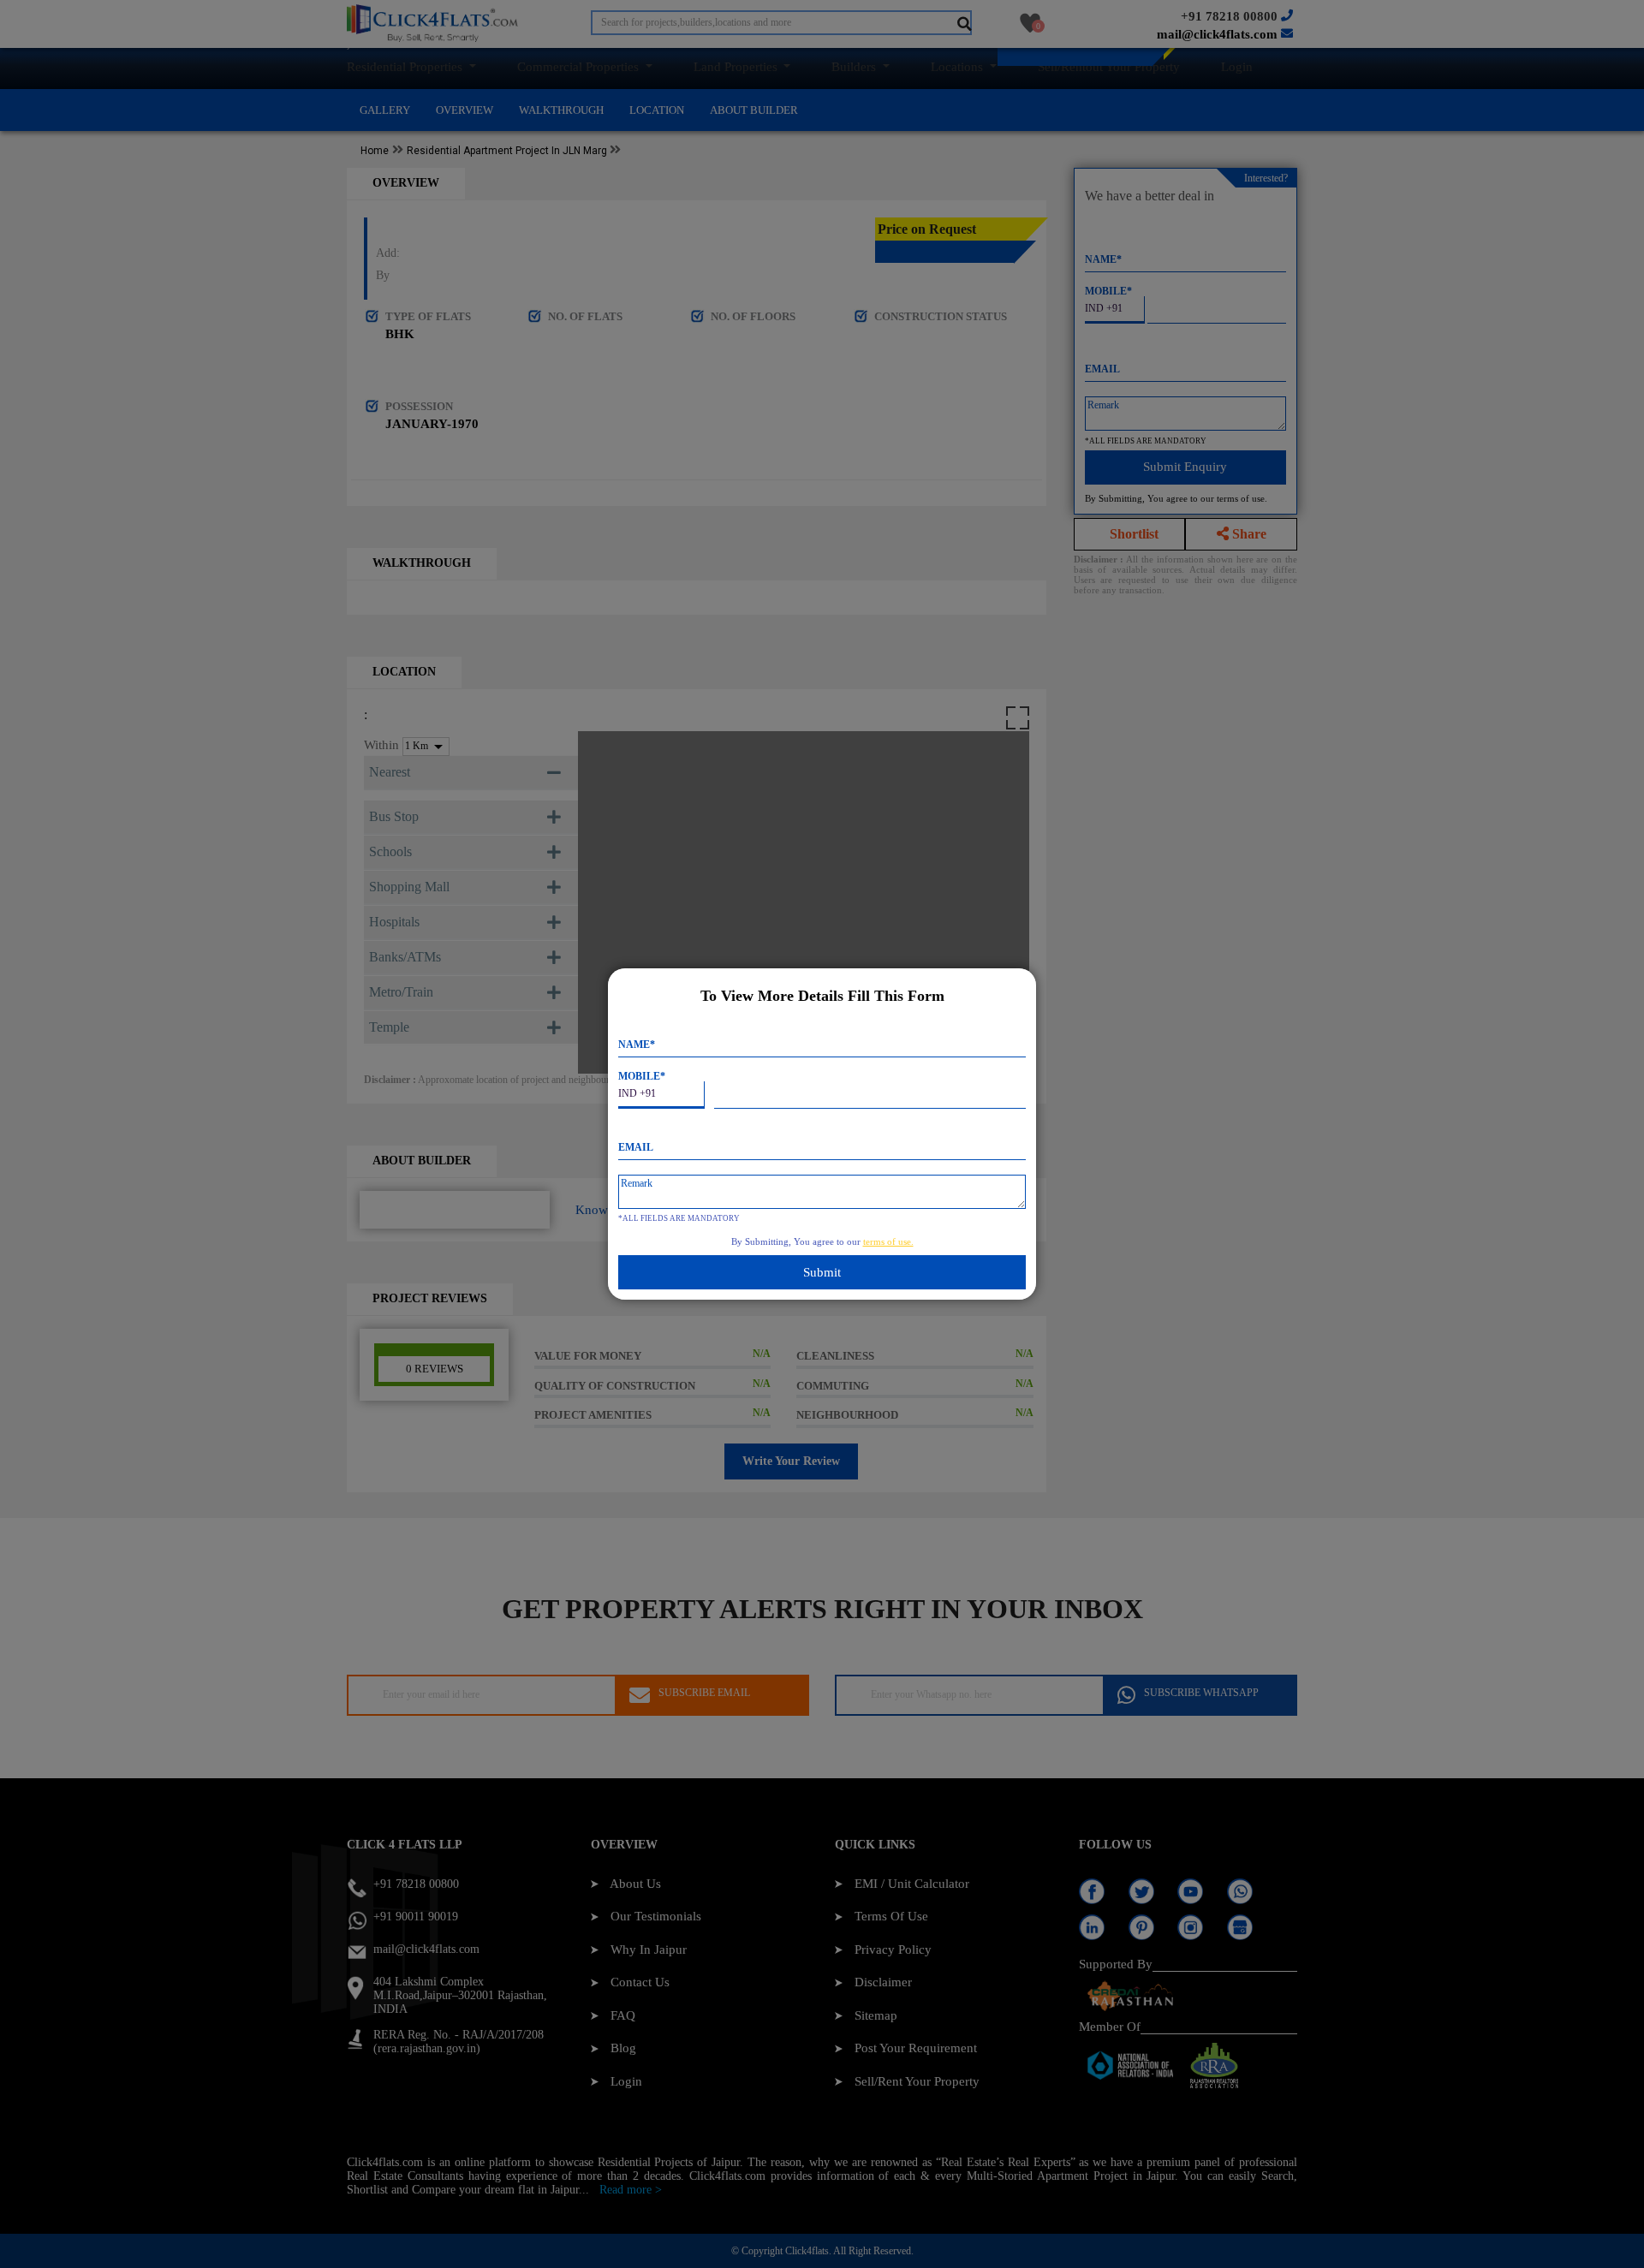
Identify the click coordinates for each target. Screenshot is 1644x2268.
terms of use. (888, 1241)
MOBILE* (642, 1076)
